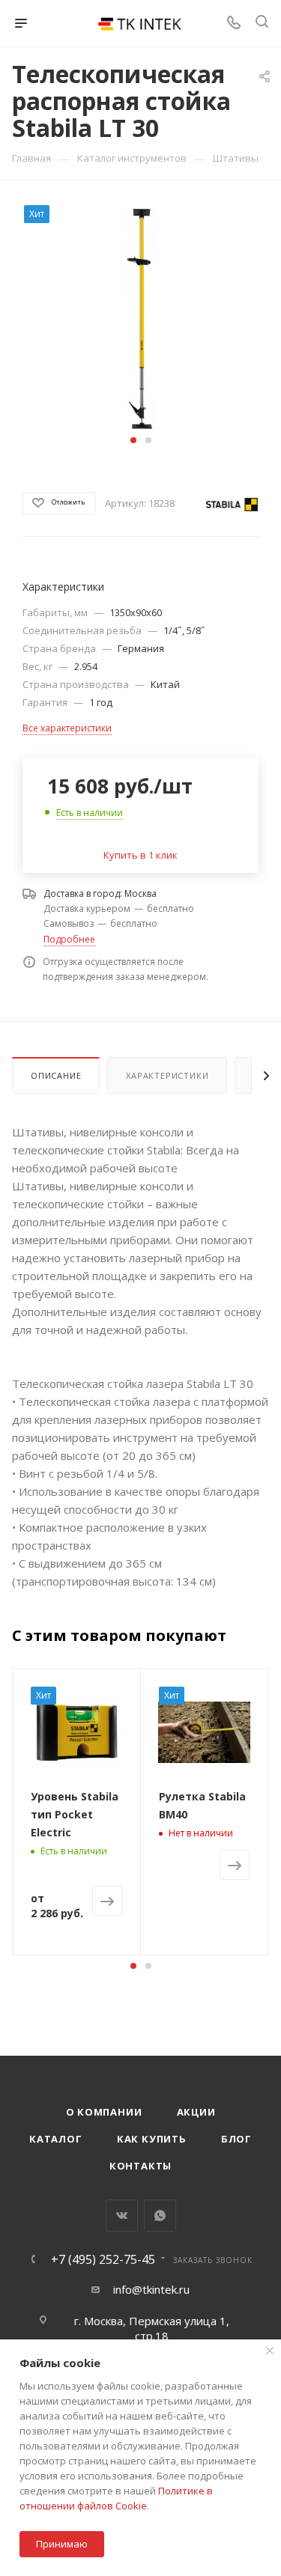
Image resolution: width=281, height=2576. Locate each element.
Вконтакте (122, 2216)
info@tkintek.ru (151, 2289)
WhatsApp (160, 2216)
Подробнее (69, 939)
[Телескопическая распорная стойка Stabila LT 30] (140, 317)
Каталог (56, 2139)
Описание (56, 1075)
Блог (236, 2139)
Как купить (152, 2139)
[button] (133, 440)
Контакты (140, 2166)
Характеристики (167, 1075)
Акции (196, 2112)
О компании (104, 2112)
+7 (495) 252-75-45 (103, 2259)
